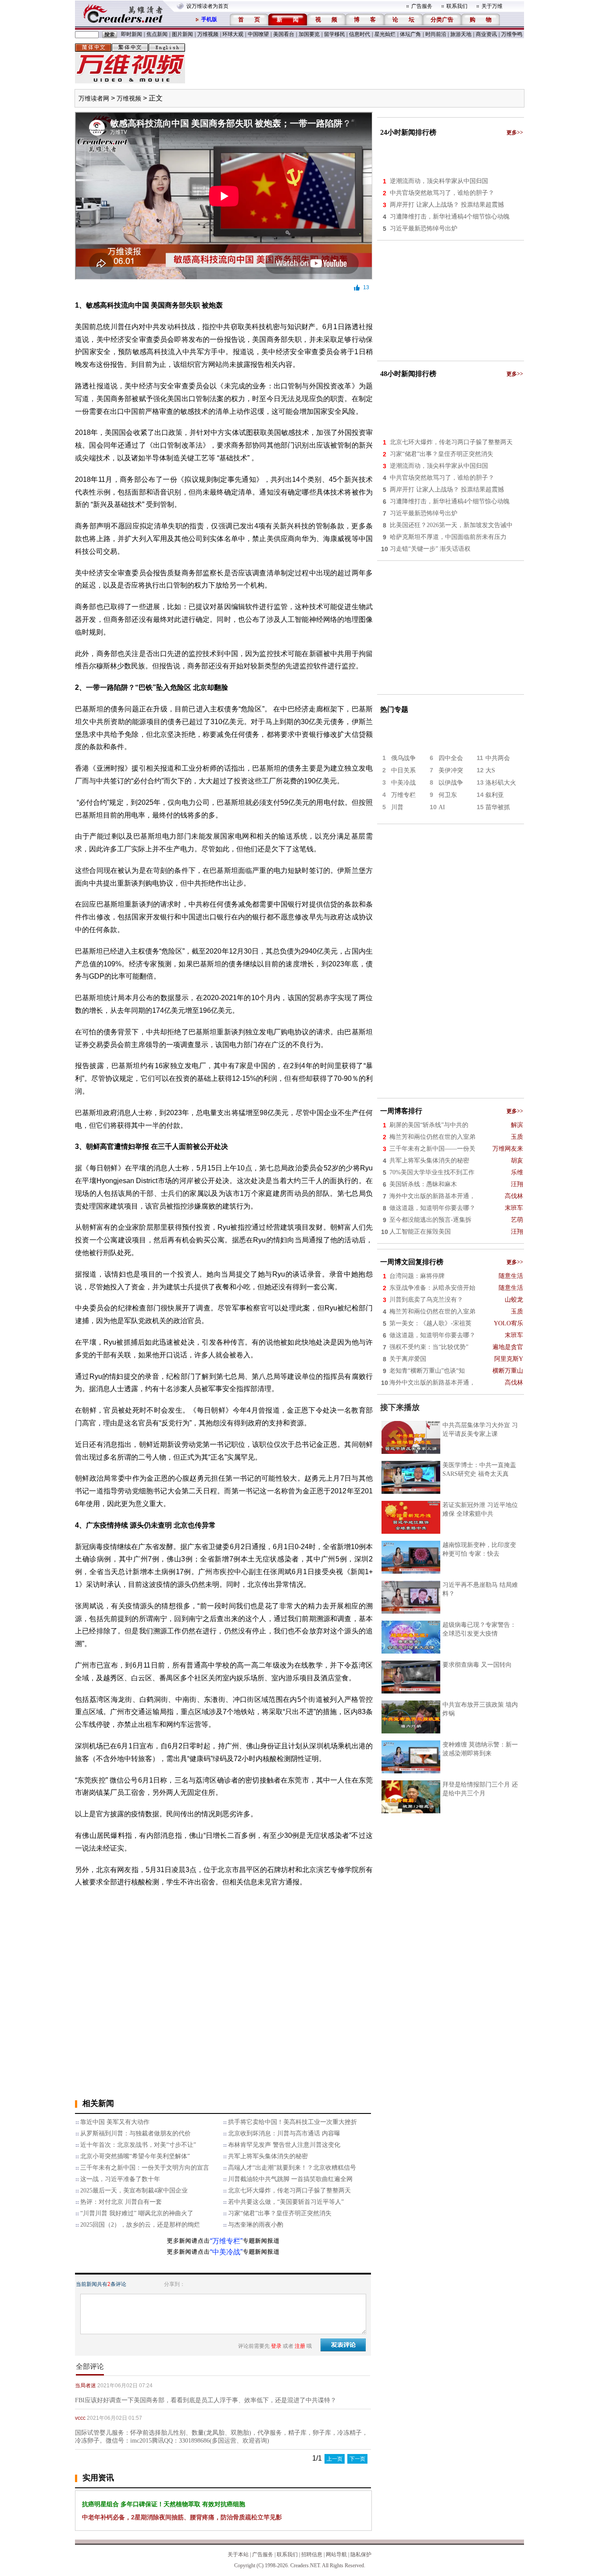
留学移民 (335, 34)
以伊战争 (451, 783)
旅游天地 (461, 34)
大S (490, 770)
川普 (397, 807)
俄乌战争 (403, 758)
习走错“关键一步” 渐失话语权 (430, 549)
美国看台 (284, 34)
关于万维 (492, 6)
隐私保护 (361, 2554)
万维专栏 (403, 795)
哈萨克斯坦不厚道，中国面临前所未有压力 (448, 537)
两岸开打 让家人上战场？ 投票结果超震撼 (447, 205)
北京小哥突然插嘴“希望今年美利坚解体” (135, 2156)
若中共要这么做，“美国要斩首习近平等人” (286, 2202)
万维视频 (208, 34)
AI (442, 807)
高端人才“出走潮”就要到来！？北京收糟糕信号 (292, 2168)
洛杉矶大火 (501, 783)
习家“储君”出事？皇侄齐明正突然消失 (280, 2213)
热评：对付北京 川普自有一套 (121, 2202)
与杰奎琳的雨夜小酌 (256, 2225)
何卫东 (448, 795)
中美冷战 (403, 783)
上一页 (335, 2459)
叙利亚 (495, 795)
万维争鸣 (512, 34)
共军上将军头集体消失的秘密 (268, 2156)
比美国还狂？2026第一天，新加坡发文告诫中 (451, 525)
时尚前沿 (436, 34)
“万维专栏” (226, 2241)
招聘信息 (312, 2554)
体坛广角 (410, 34)
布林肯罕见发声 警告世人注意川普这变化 (284, 2145)
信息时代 (360, 34)
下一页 (357, 2459)
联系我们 (457, 6)
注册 (300, 2346)
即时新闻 (132, 34)
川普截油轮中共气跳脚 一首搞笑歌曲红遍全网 (290, 2179)
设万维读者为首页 (207, 6)
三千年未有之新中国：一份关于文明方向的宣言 (145, 2168)
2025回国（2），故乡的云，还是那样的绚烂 (140, 2225)
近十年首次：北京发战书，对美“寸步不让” (138, 2145)
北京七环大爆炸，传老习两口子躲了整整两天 (289, 2190)
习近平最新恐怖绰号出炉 (424, 228)
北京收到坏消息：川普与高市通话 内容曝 (284, 2133)
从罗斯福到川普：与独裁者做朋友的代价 (135, 2133)
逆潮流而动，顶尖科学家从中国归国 (439, 181)
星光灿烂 (385, 34)
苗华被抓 (498, 807)
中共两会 (498, 758)
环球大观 (233, 34)
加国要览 (309, 34)
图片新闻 (182, 34)
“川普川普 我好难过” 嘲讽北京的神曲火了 (137, 2213)
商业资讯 (486, 34)
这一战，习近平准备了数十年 (120, 2179)
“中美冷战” (226, 2252)
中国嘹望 (258, 34)
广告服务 (422, 6)
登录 (276, 2346)
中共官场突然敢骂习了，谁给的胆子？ (442, 193)
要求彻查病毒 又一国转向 (477, 1665)
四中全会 (451, 758)
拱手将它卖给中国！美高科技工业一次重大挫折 (292, 2122)
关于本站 (238, 2554)
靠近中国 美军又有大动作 (115, 2122)
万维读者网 (94, 99)
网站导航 (336, 2554)
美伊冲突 (451, 770)
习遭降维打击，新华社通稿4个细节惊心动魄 (450, 217)
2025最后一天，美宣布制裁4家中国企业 (134, 2190)
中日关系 (403, 770)
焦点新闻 (157, 34)
